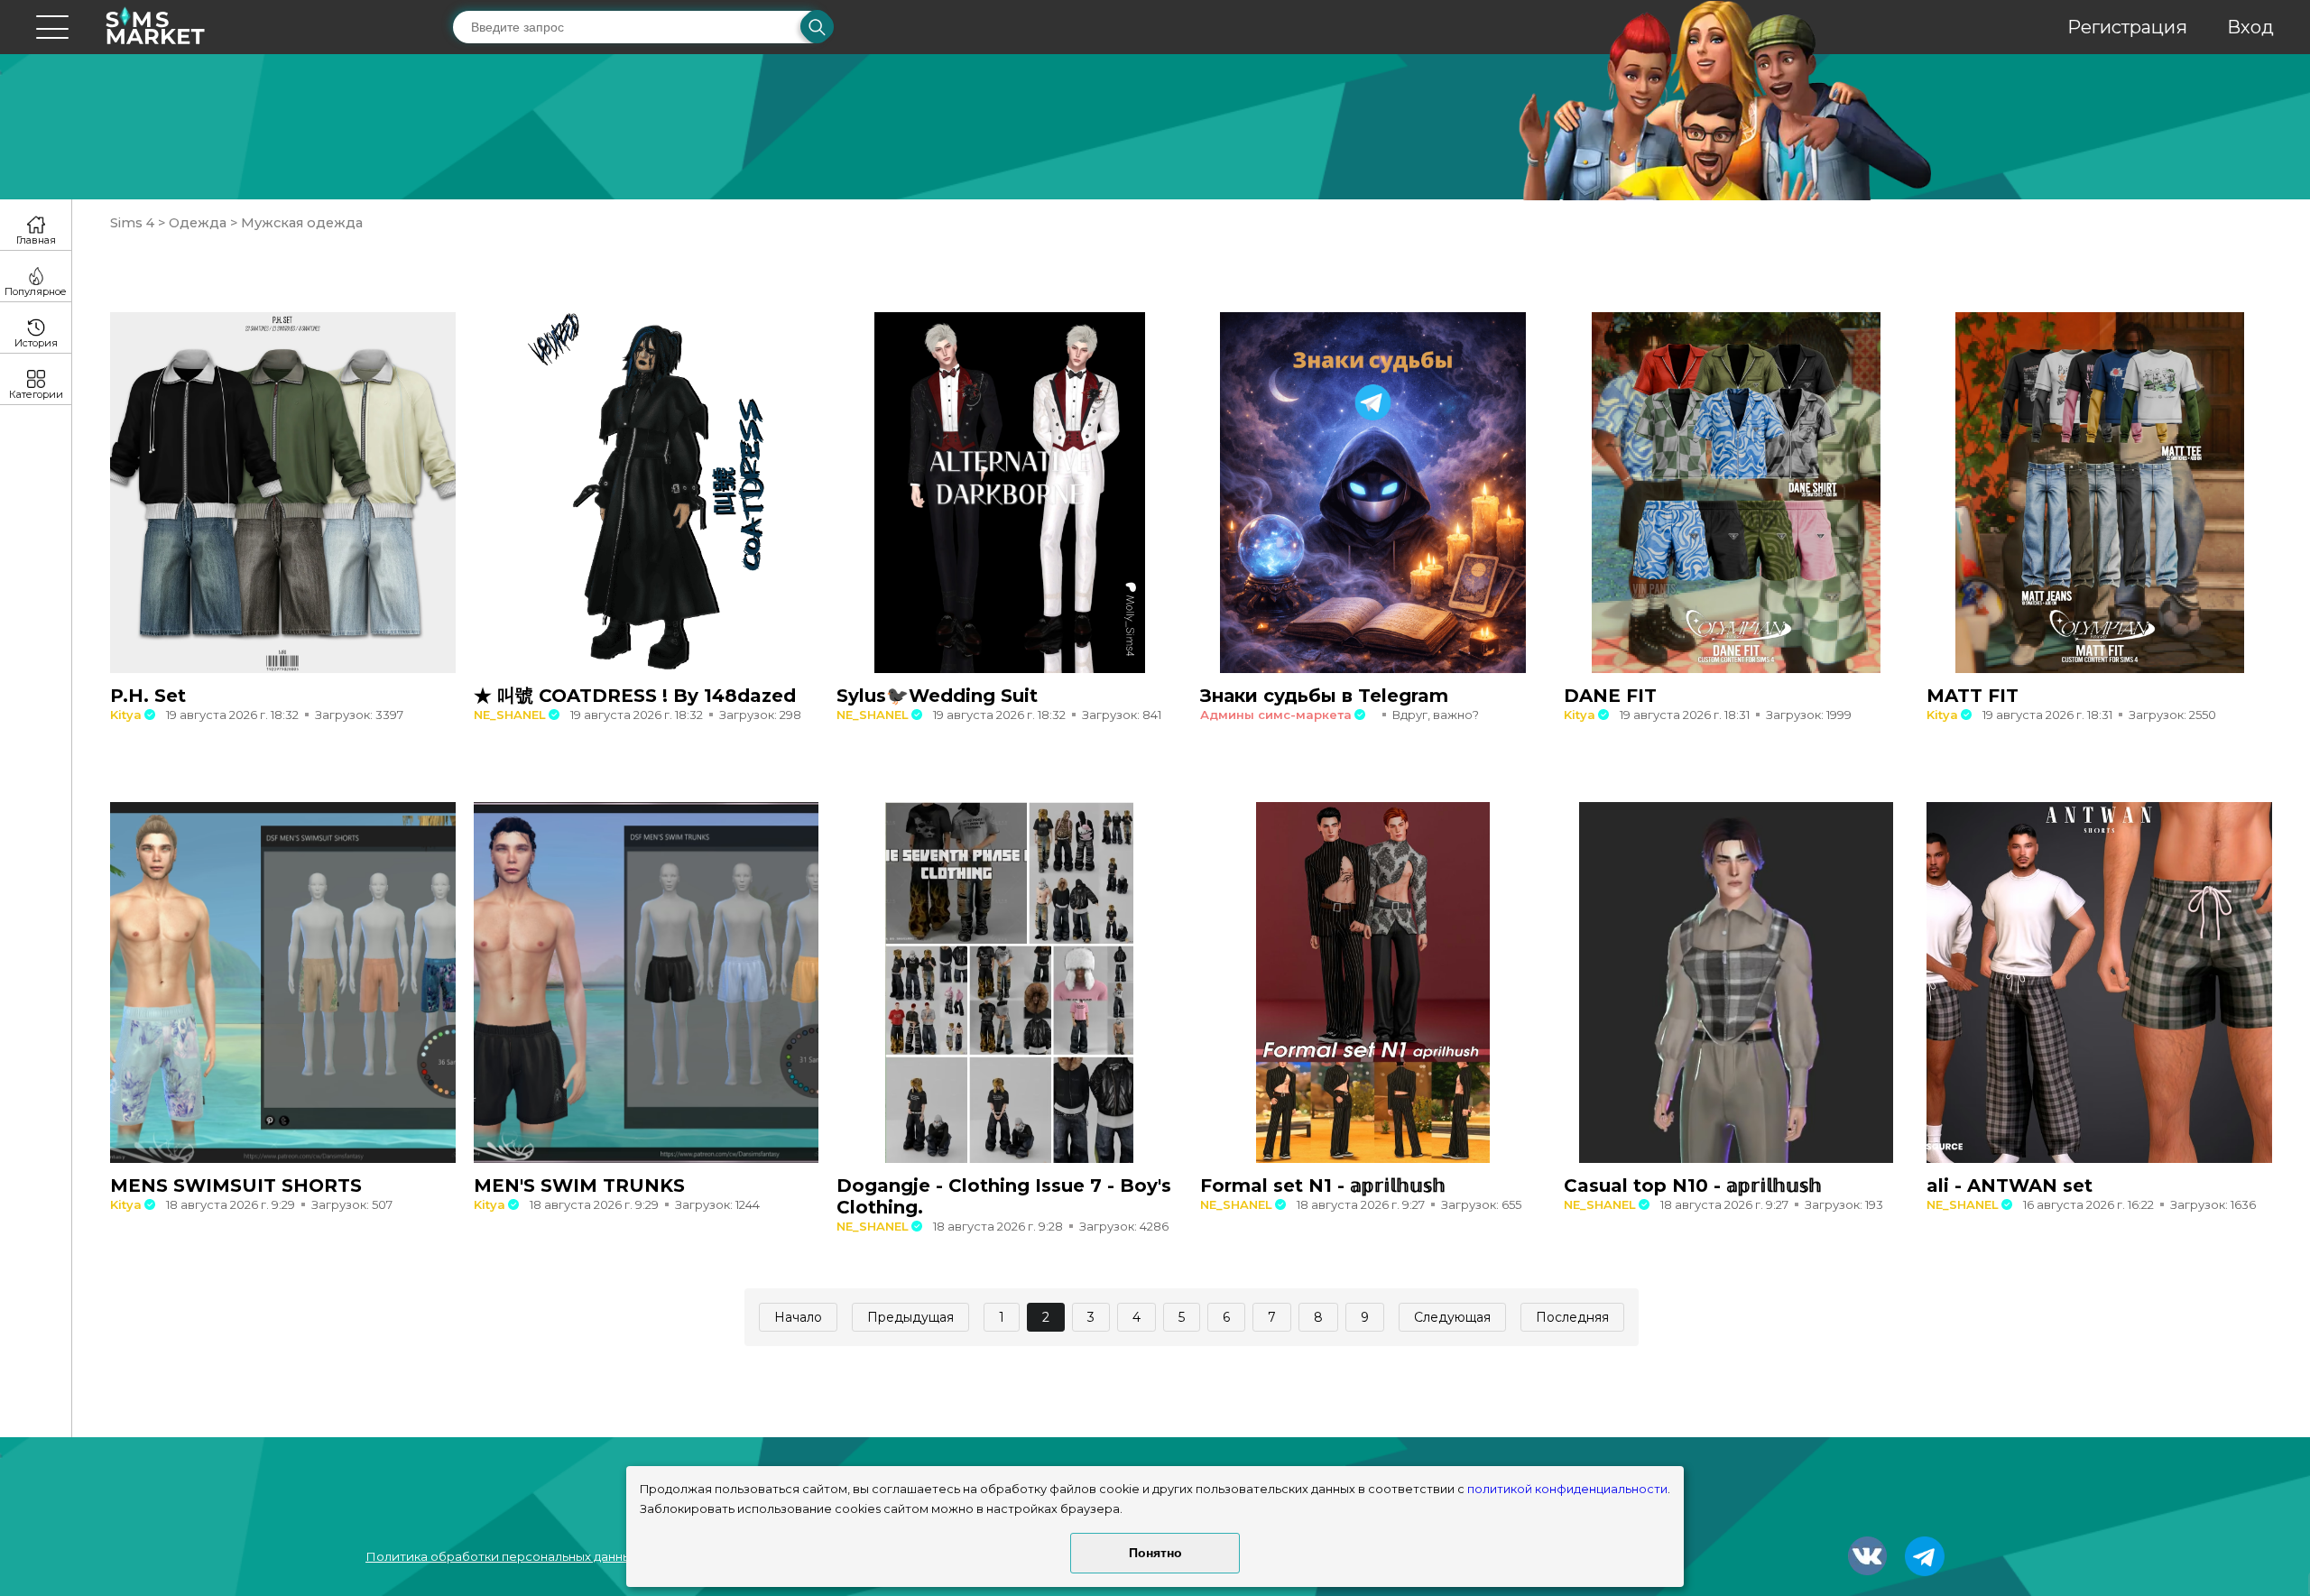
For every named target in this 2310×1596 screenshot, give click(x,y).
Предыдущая (910, 1317)
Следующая (1452, 1317)
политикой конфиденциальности (1567, 1489)
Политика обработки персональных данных (502, 1556)
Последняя (1572, 1317)
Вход (2250, 27)
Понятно (1155, 1553)
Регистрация (2127, 27)
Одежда (198, 223)
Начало (798, 1317)
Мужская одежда (300, 223)
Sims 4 (134, 223)
